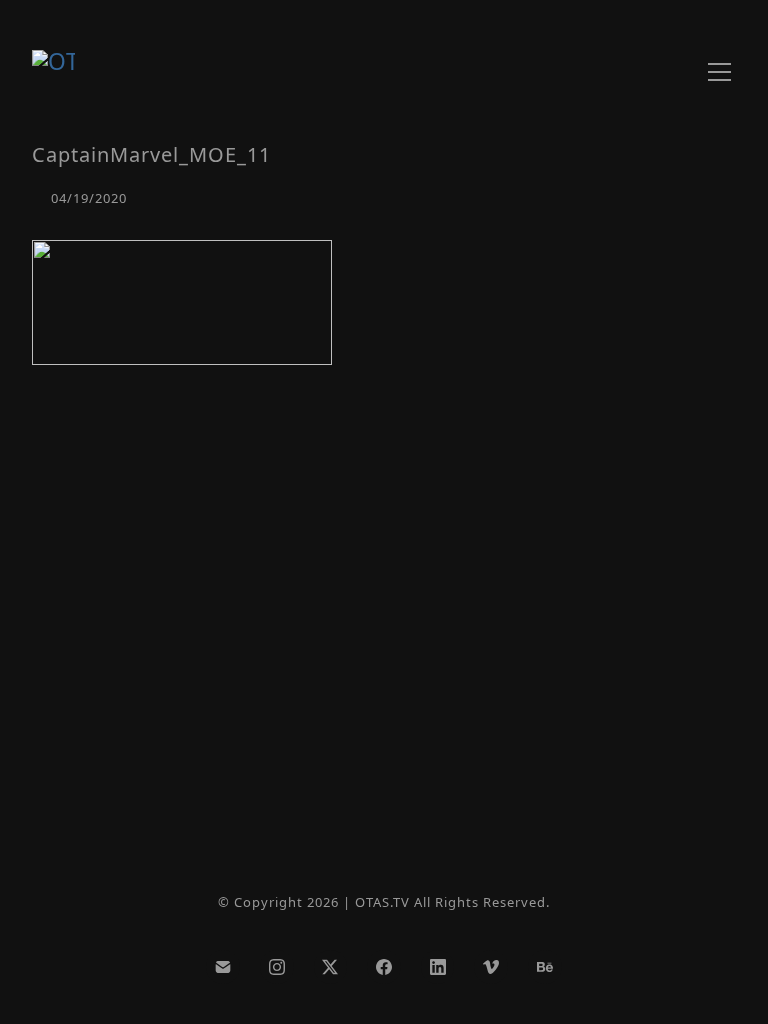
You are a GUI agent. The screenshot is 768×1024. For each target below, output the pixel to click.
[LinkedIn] (438, 967)
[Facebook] (384, 967)
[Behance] (545, 967)
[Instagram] (277, 967)
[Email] (223, 967)
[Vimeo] (491, 967)
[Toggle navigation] (719, 72)
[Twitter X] (331, 967)
